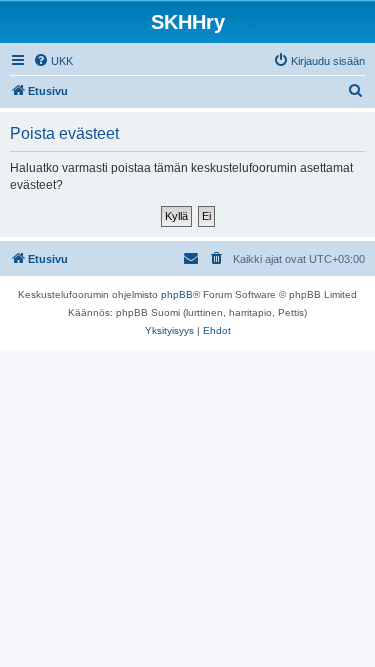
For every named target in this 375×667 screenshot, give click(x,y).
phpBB (177, 294)
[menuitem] (53, 61)
